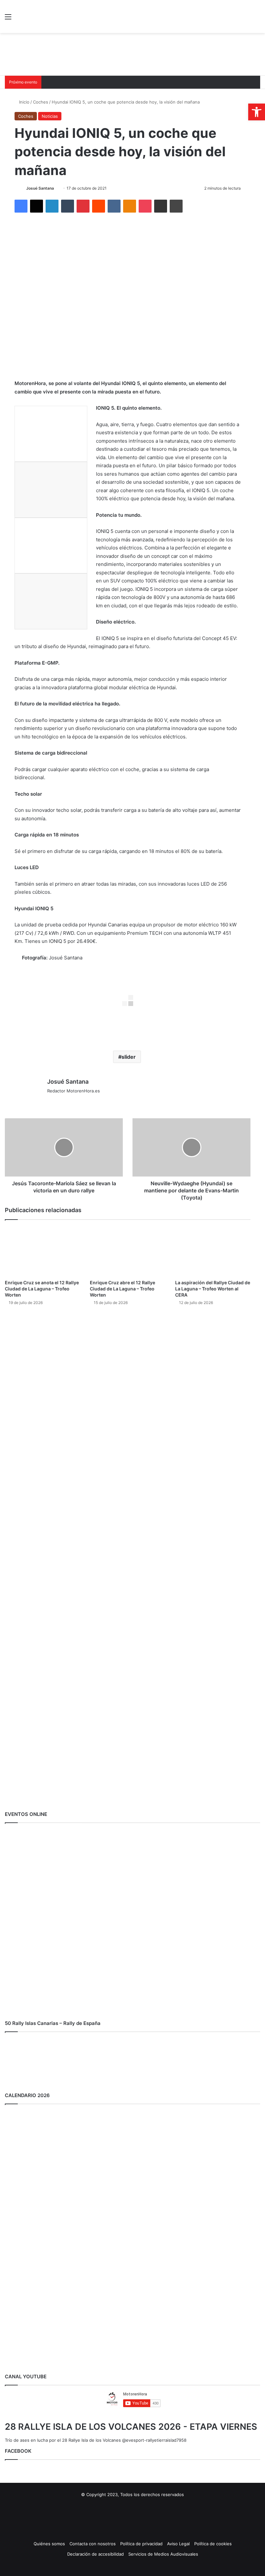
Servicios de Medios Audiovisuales (163, 2554)
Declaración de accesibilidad (95, 2554)
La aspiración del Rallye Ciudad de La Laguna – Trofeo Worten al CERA (213, 1289)
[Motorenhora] (52, 17)
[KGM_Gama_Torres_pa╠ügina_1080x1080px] (132, 1802)
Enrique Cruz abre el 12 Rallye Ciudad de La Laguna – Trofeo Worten (122, 1289)
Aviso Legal (178, 2544)
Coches (41, 102)
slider (129, 1057)
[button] (257, 112)
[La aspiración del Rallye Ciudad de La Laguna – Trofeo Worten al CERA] (213, 1251)
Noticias (50, 116)
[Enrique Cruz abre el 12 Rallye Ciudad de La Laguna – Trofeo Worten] (127, 1251)
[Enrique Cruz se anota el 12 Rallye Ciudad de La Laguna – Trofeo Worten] (42, 1251)
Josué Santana (40, 188)
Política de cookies (213, 2544)
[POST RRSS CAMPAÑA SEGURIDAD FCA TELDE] (132, 1629)
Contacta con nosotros (93, 2544)
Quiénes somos (49, 2544)
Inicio (24, 102)
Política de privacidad (141, 2544)
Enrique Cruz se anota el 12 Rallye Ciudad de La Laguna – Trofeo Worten (42, 1289)
